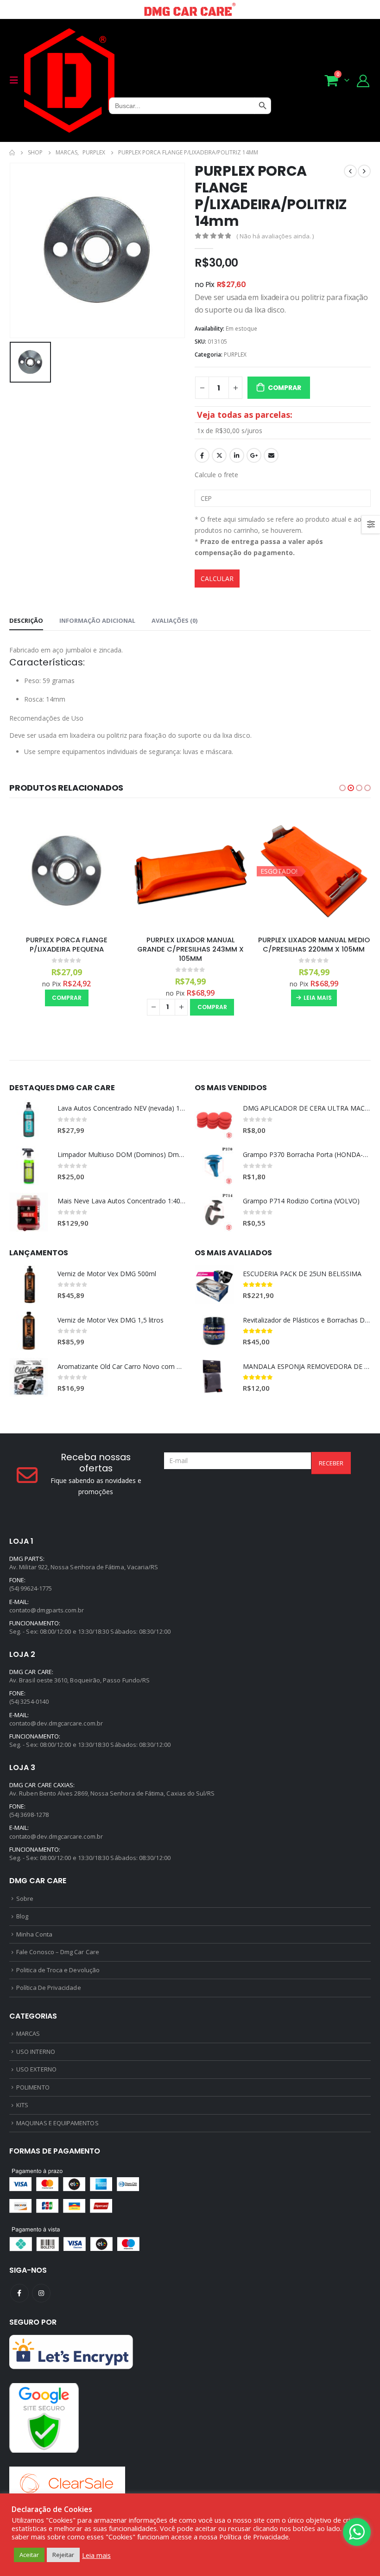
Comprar (285, 388)
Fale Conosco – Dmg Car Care (58, 1952)
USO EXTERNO (36, 2069)
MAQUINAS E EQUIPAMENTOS (57, 2123)
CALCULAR (217, 578)
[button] (342, 788)
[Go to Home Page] (12, 153)
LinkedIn (237, 455)
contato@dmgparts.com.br (47, 1610)
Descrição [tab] (26, 620)
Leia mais (318, 998)
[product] (67, 871)
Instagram (41, 2293)
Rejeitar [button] (63, 2555)
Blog (22, 1916)
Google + (254, 455)
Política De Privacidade (49, 1988)
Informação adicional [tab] (97, 620)
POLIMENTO (33, 2087)
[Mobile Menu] (17, 80)
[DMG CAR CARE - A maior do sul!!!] (69, 80)
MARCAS (28, 2033)
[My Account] (363, 80)
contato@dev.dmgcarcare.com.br (56, 1723)
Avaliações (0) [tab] (174, 620)
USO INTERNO (36, 2052)
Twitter (219, 455)
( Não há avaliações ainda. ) (275, 236)
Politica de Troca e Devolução (58, 1970)
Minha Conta (34, 1934)
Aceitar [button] (29, 2555)
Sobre (25, 1898)
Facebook (202, 455)
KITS (22, 2105)
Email (271, 455)
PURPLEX (235, 355)
